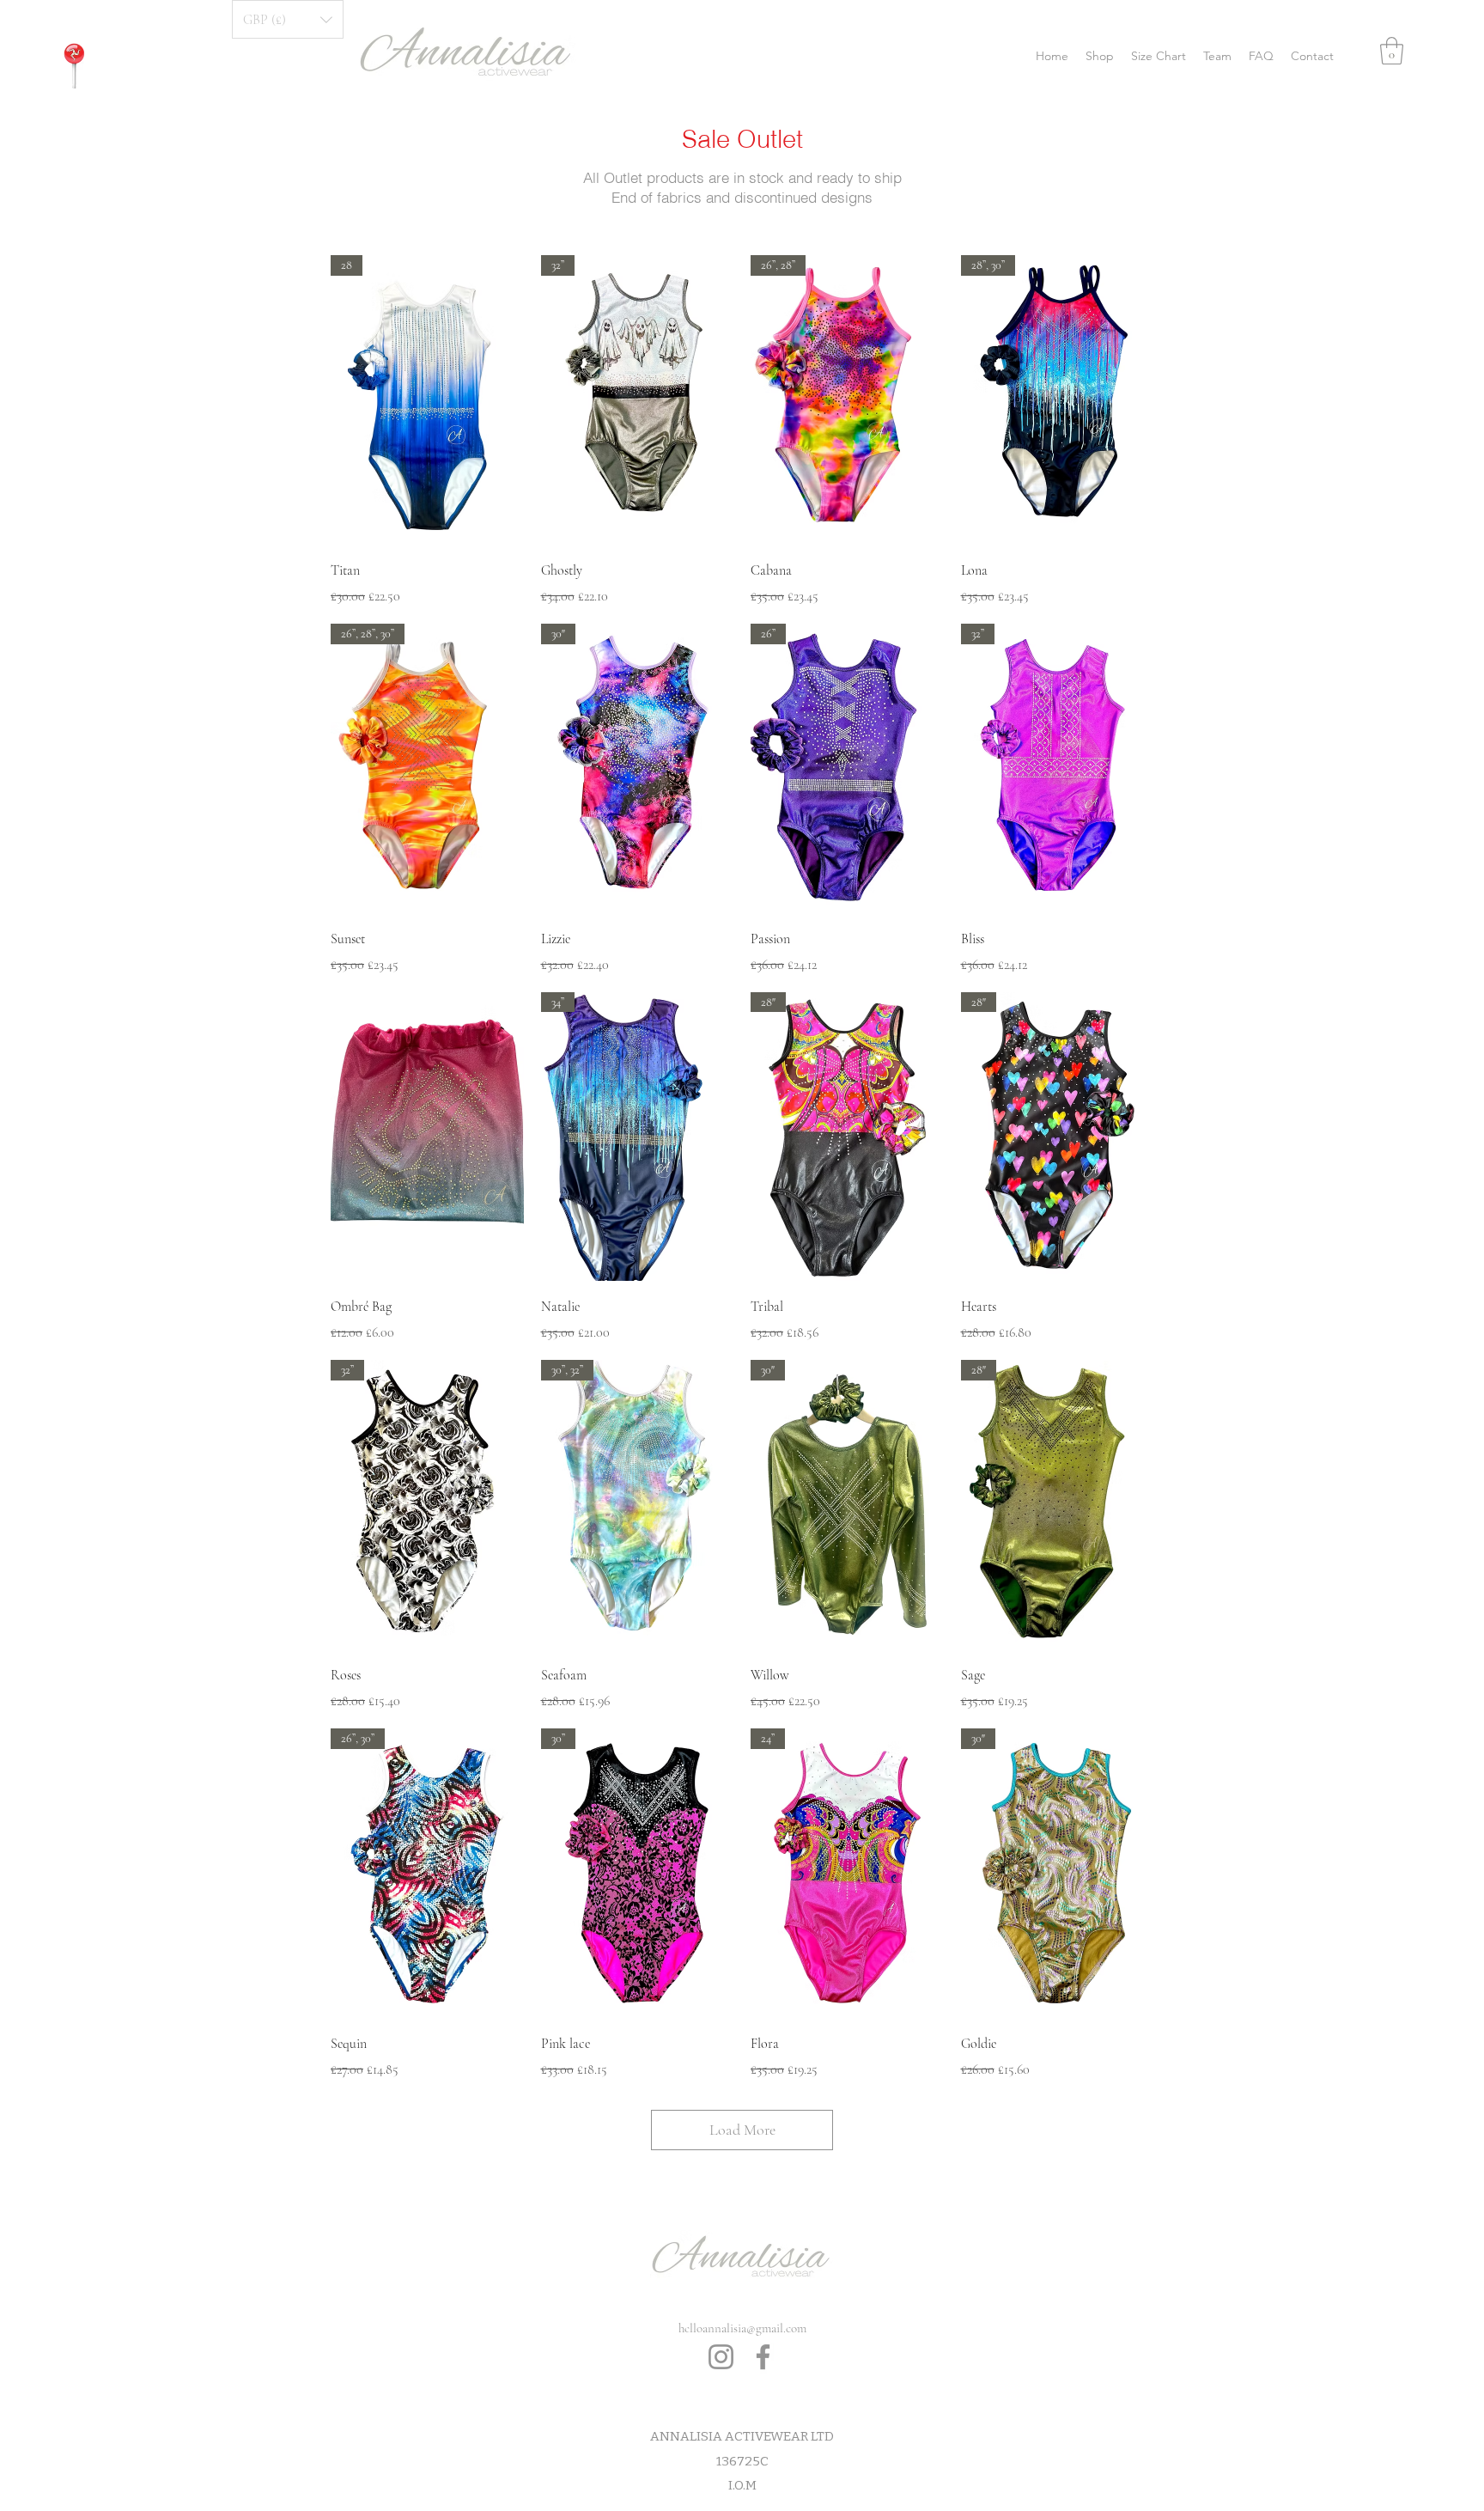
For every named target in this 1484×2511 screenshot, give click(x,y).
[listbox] (288, 19)
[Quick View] (427, 1137)
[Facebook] (763, 2357)
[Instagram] (721, 2357)
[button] (1392, 51)
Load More (742, 2130)
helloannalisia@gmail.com (742, 2328)
